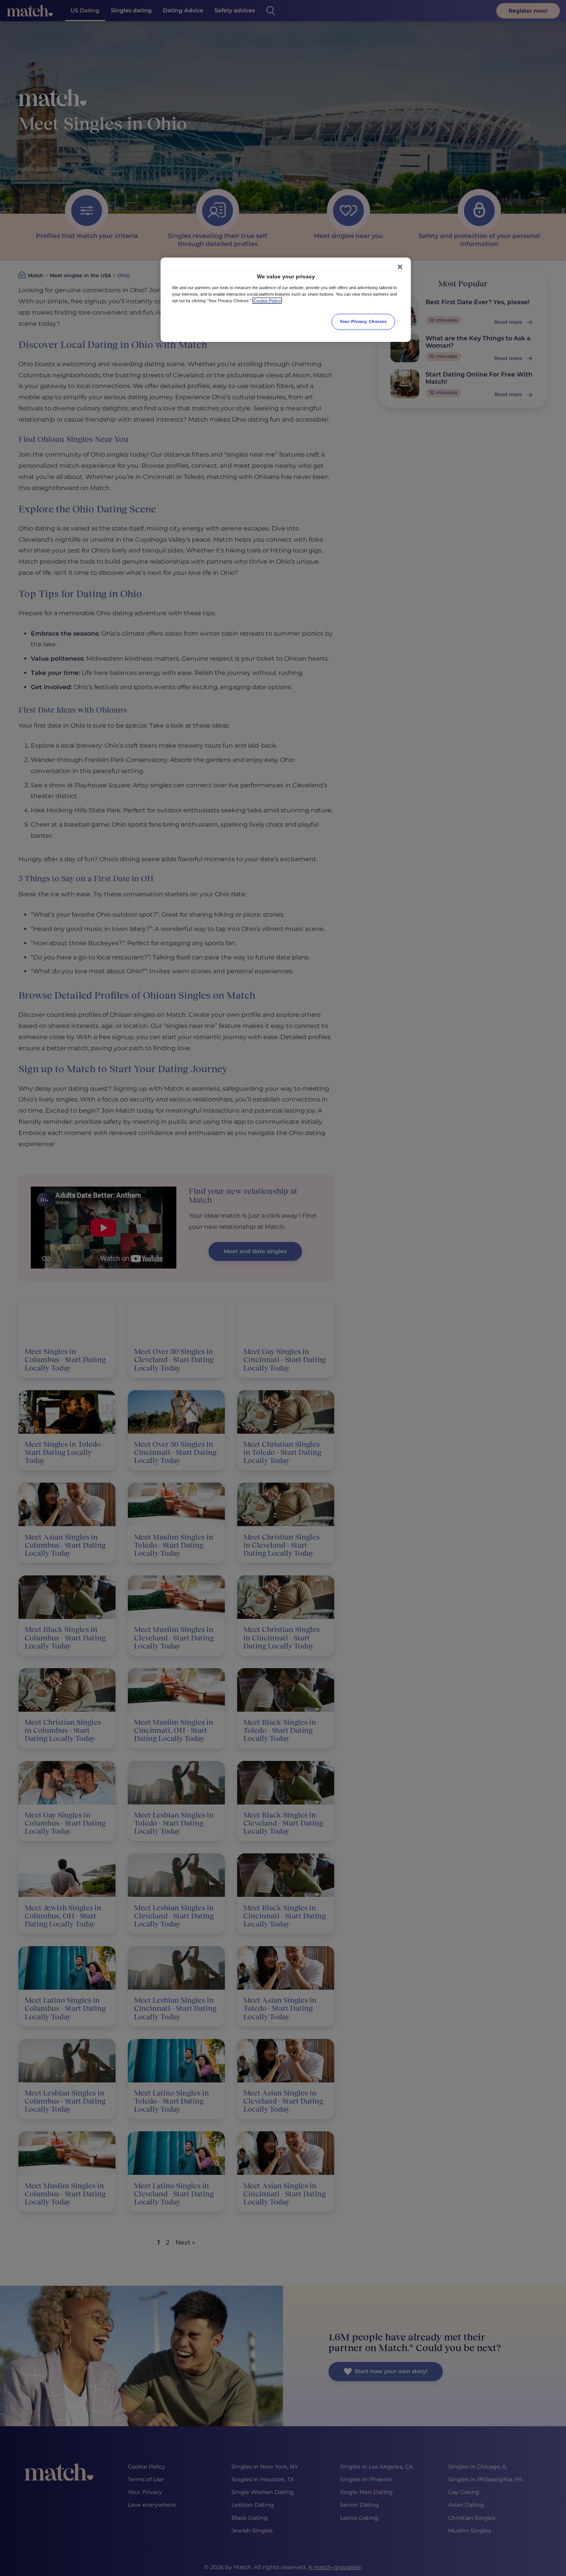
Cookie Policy (267, 301)
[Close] (400, 267)
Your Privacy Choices (363, 321)
